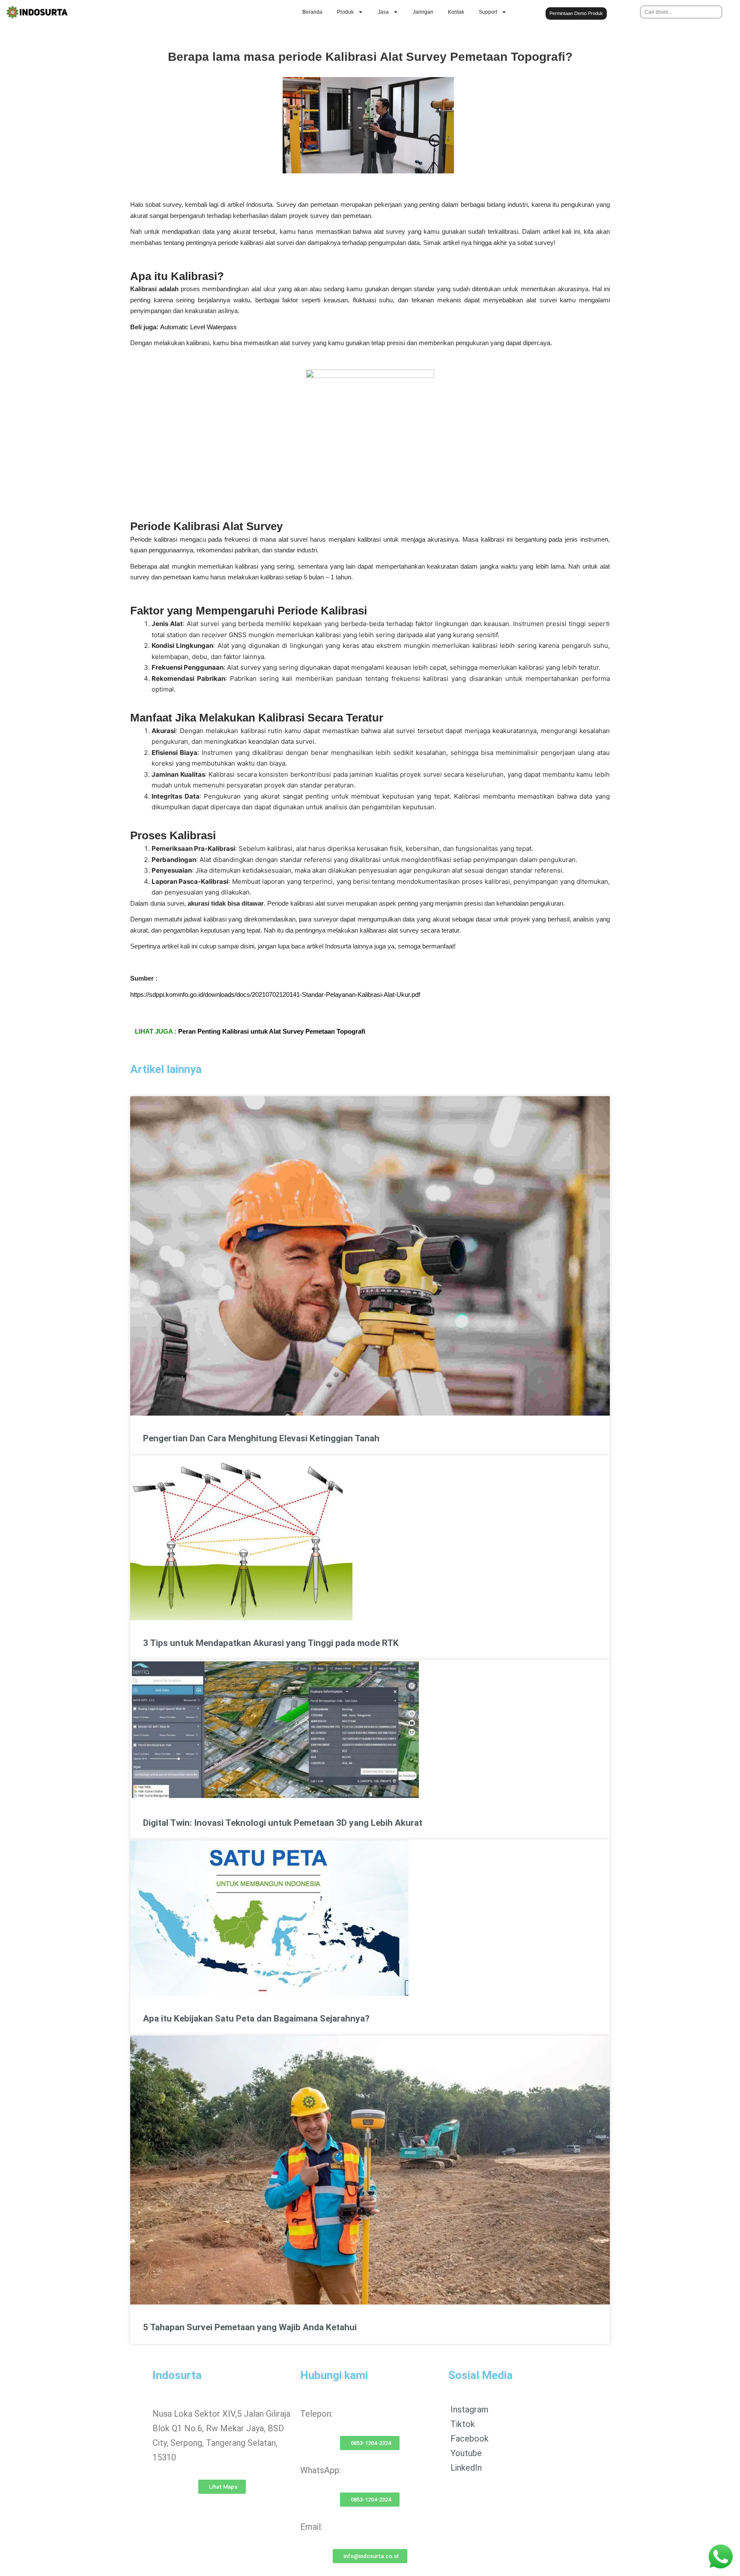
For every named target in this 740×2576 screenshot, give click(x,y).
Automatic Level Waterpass (198, 327)
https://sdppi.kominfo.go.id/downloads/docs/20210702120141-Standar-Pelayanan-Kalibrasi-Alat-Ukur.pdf (275, 994)
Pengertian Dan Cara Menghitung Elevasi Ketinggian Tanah (261, 1438)
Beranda (312, 12)
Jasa (383, 12)
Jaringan (423, 12)
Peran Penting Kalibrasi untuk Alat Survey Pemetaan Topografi (272, 1031)
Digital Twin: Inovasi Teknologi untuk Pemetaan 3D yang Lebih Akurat (283, 1823)
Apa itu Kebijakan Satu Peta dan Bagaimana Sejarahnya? (256, 2018)
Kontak (456, 12)
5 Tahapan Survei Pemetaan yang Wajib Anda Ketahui (250, 2327)
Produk (345, 12)
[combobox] (681, 12)
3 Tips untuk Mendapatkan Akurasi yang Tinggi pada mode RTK (271, 1643)
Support (488, 12)
